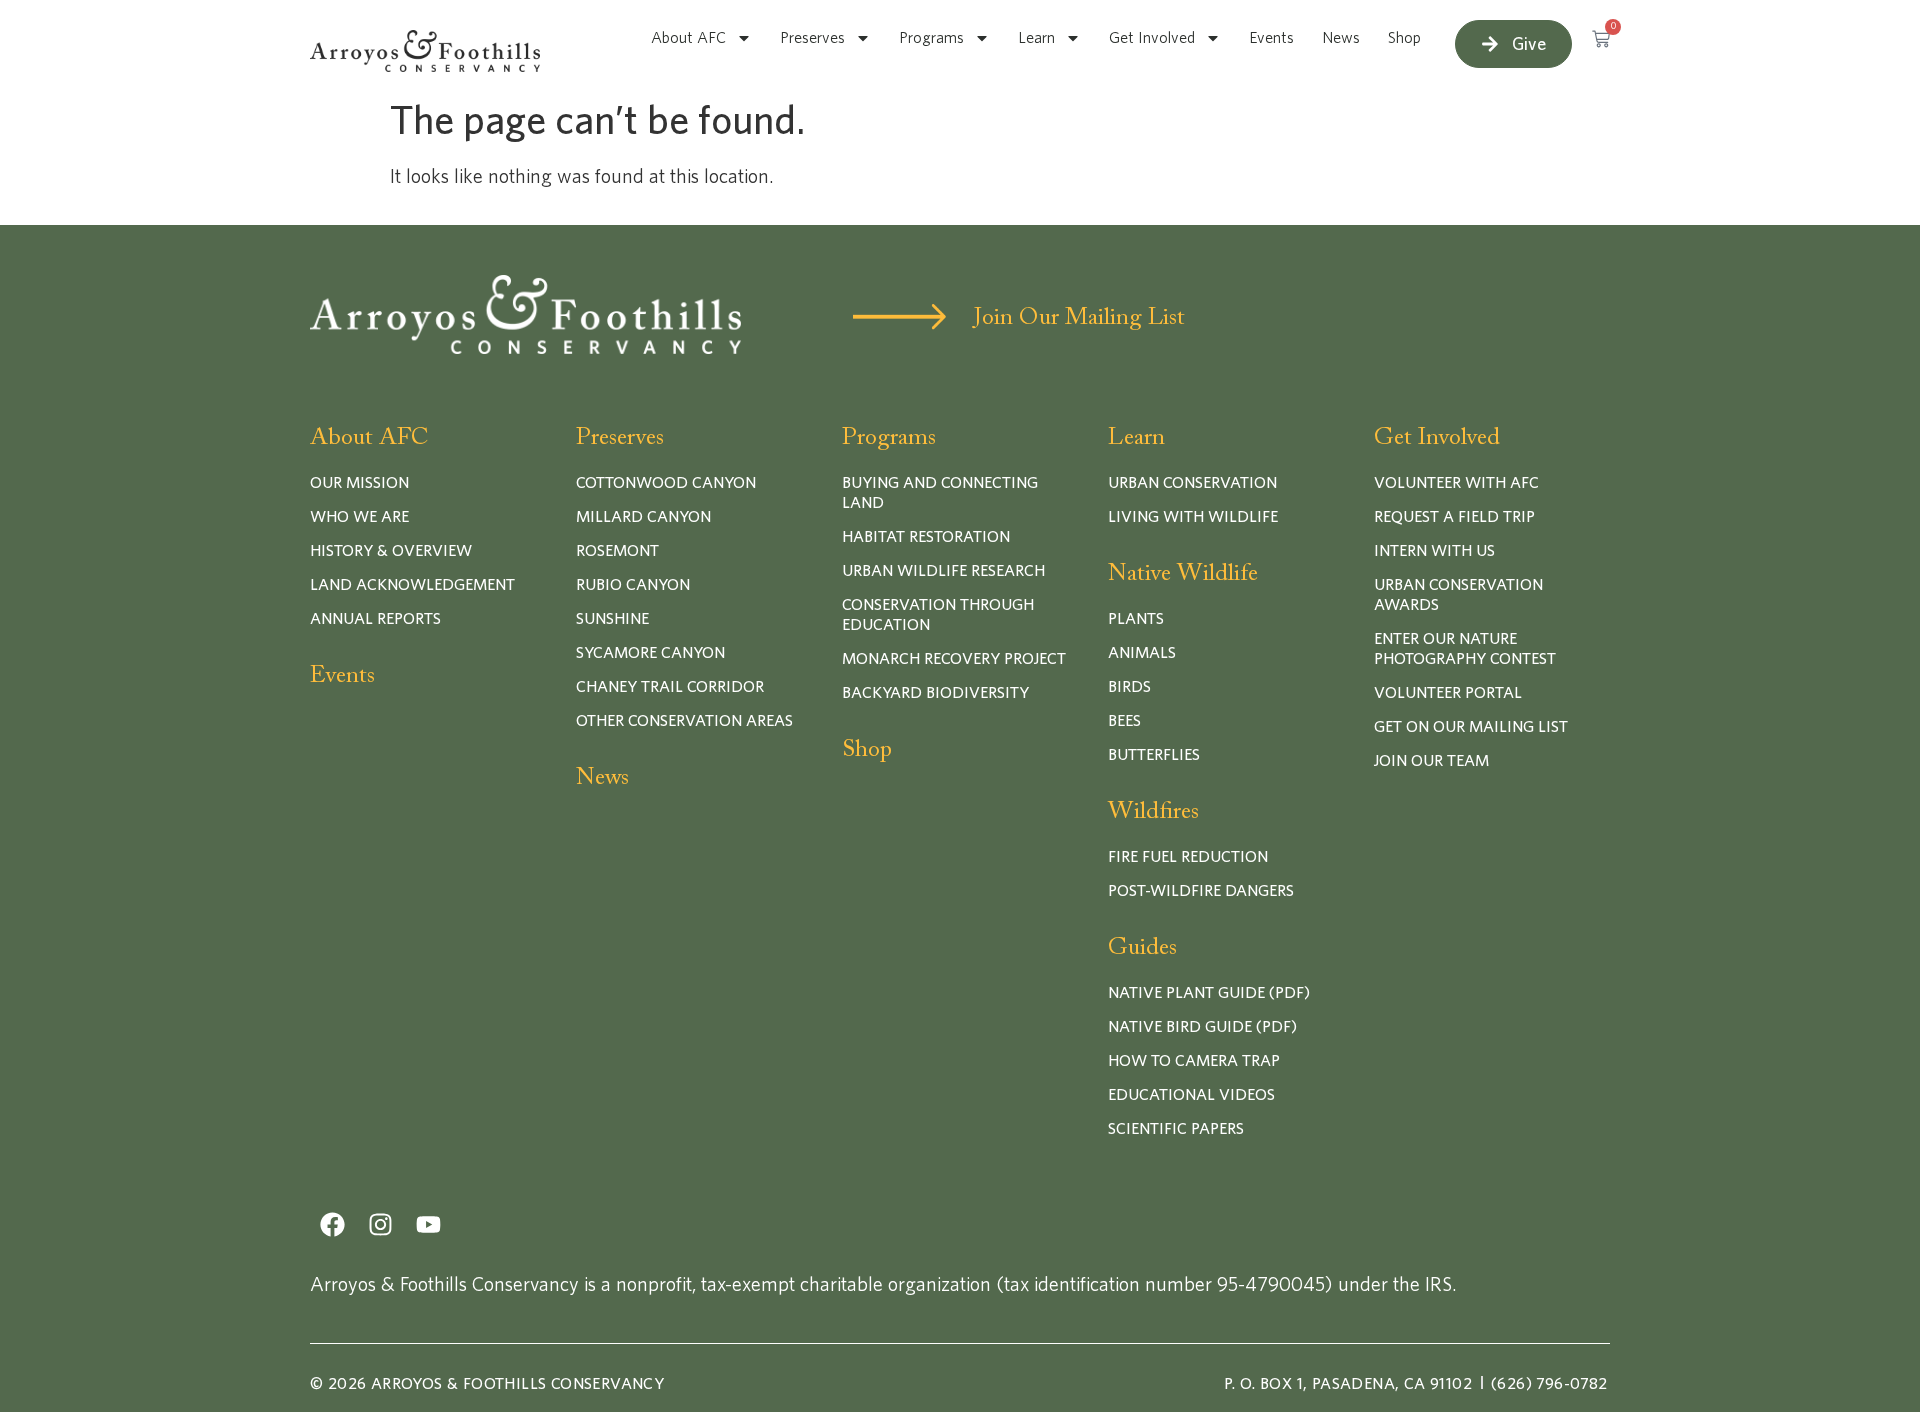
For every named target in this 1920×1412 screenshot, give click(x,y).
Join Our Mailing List (1079, 318)
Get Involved (1152, 38)
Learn (1036, 38)
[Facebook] (332, 1224)
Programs (931, 38)
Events (1271, 38)
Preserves (812, 38)
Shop (1404, 38)
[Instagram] (380, 1224)
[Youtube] (428, 1224)
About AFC (688, 38)
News (1341, 38)
